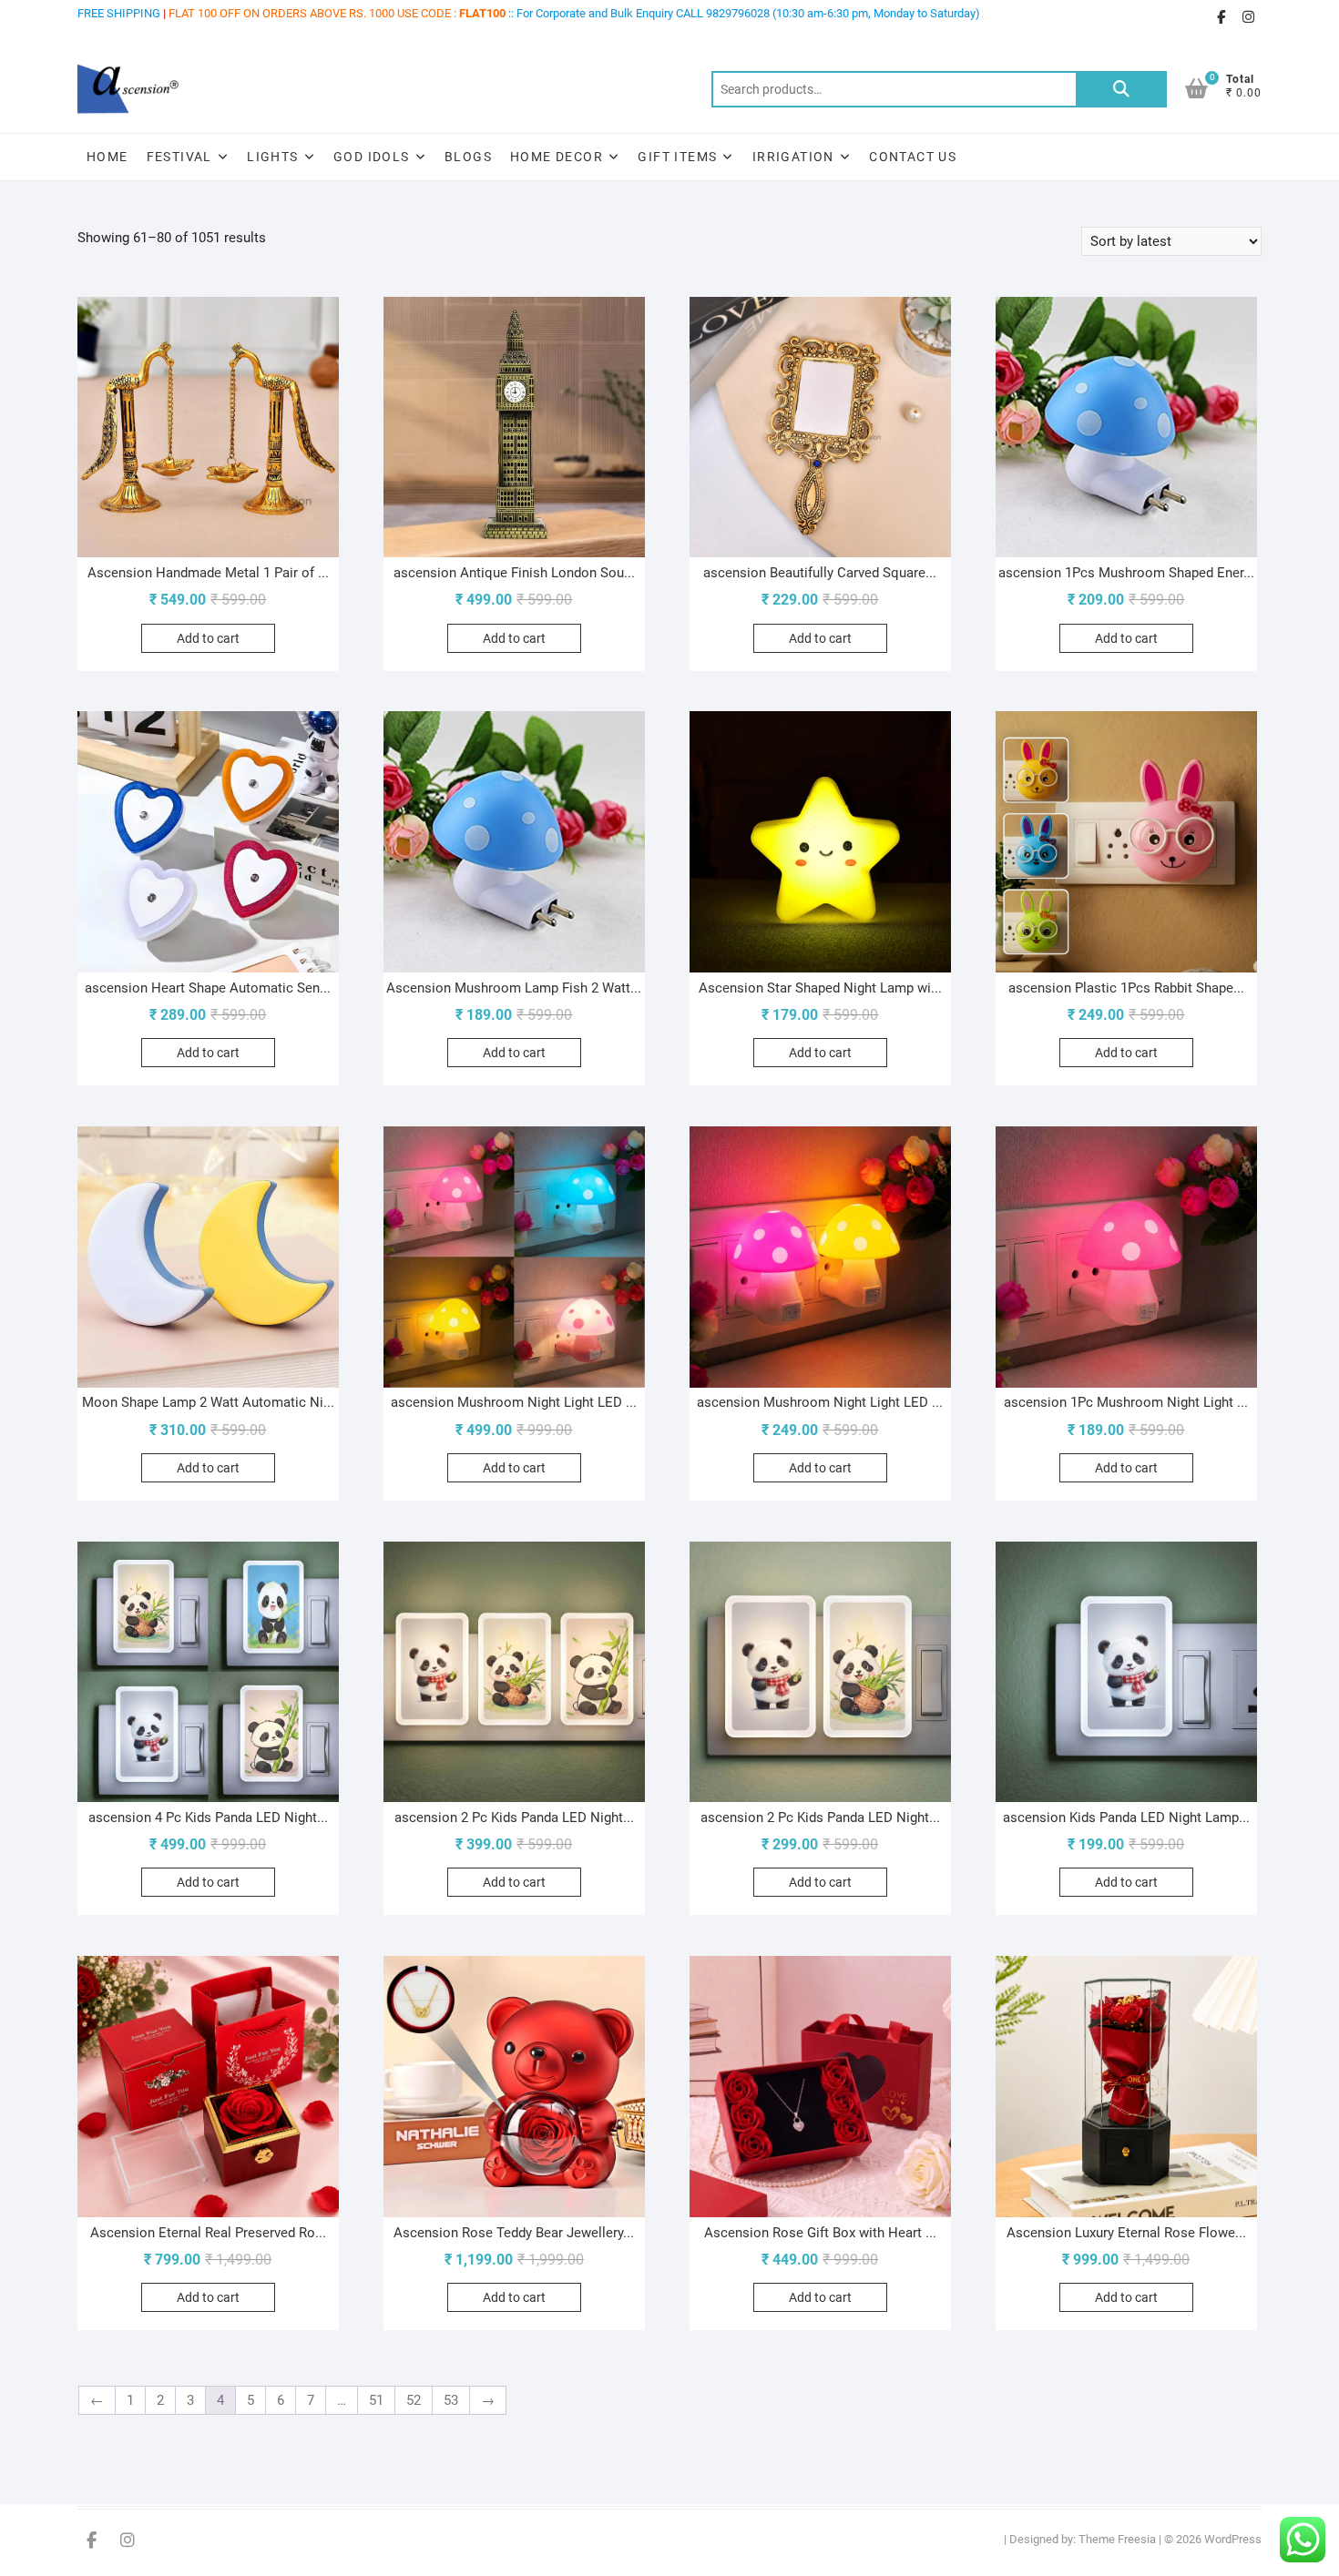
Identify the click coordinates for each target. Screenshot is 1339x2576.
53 (451, 2400)
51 (376, 2400)
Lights (272, 157)
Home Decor (557, 157)
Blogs (468, 157)
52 (414, 2400)
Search (1121, 89)
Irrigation (793, 157)
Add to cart (208, 638)
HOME (107, 157)
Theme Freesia (1117, 2539)
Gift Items (677, 157)
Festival (179, 157)
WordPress (1233, 2539)
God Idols (372, 157)
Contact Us (913, 157)
